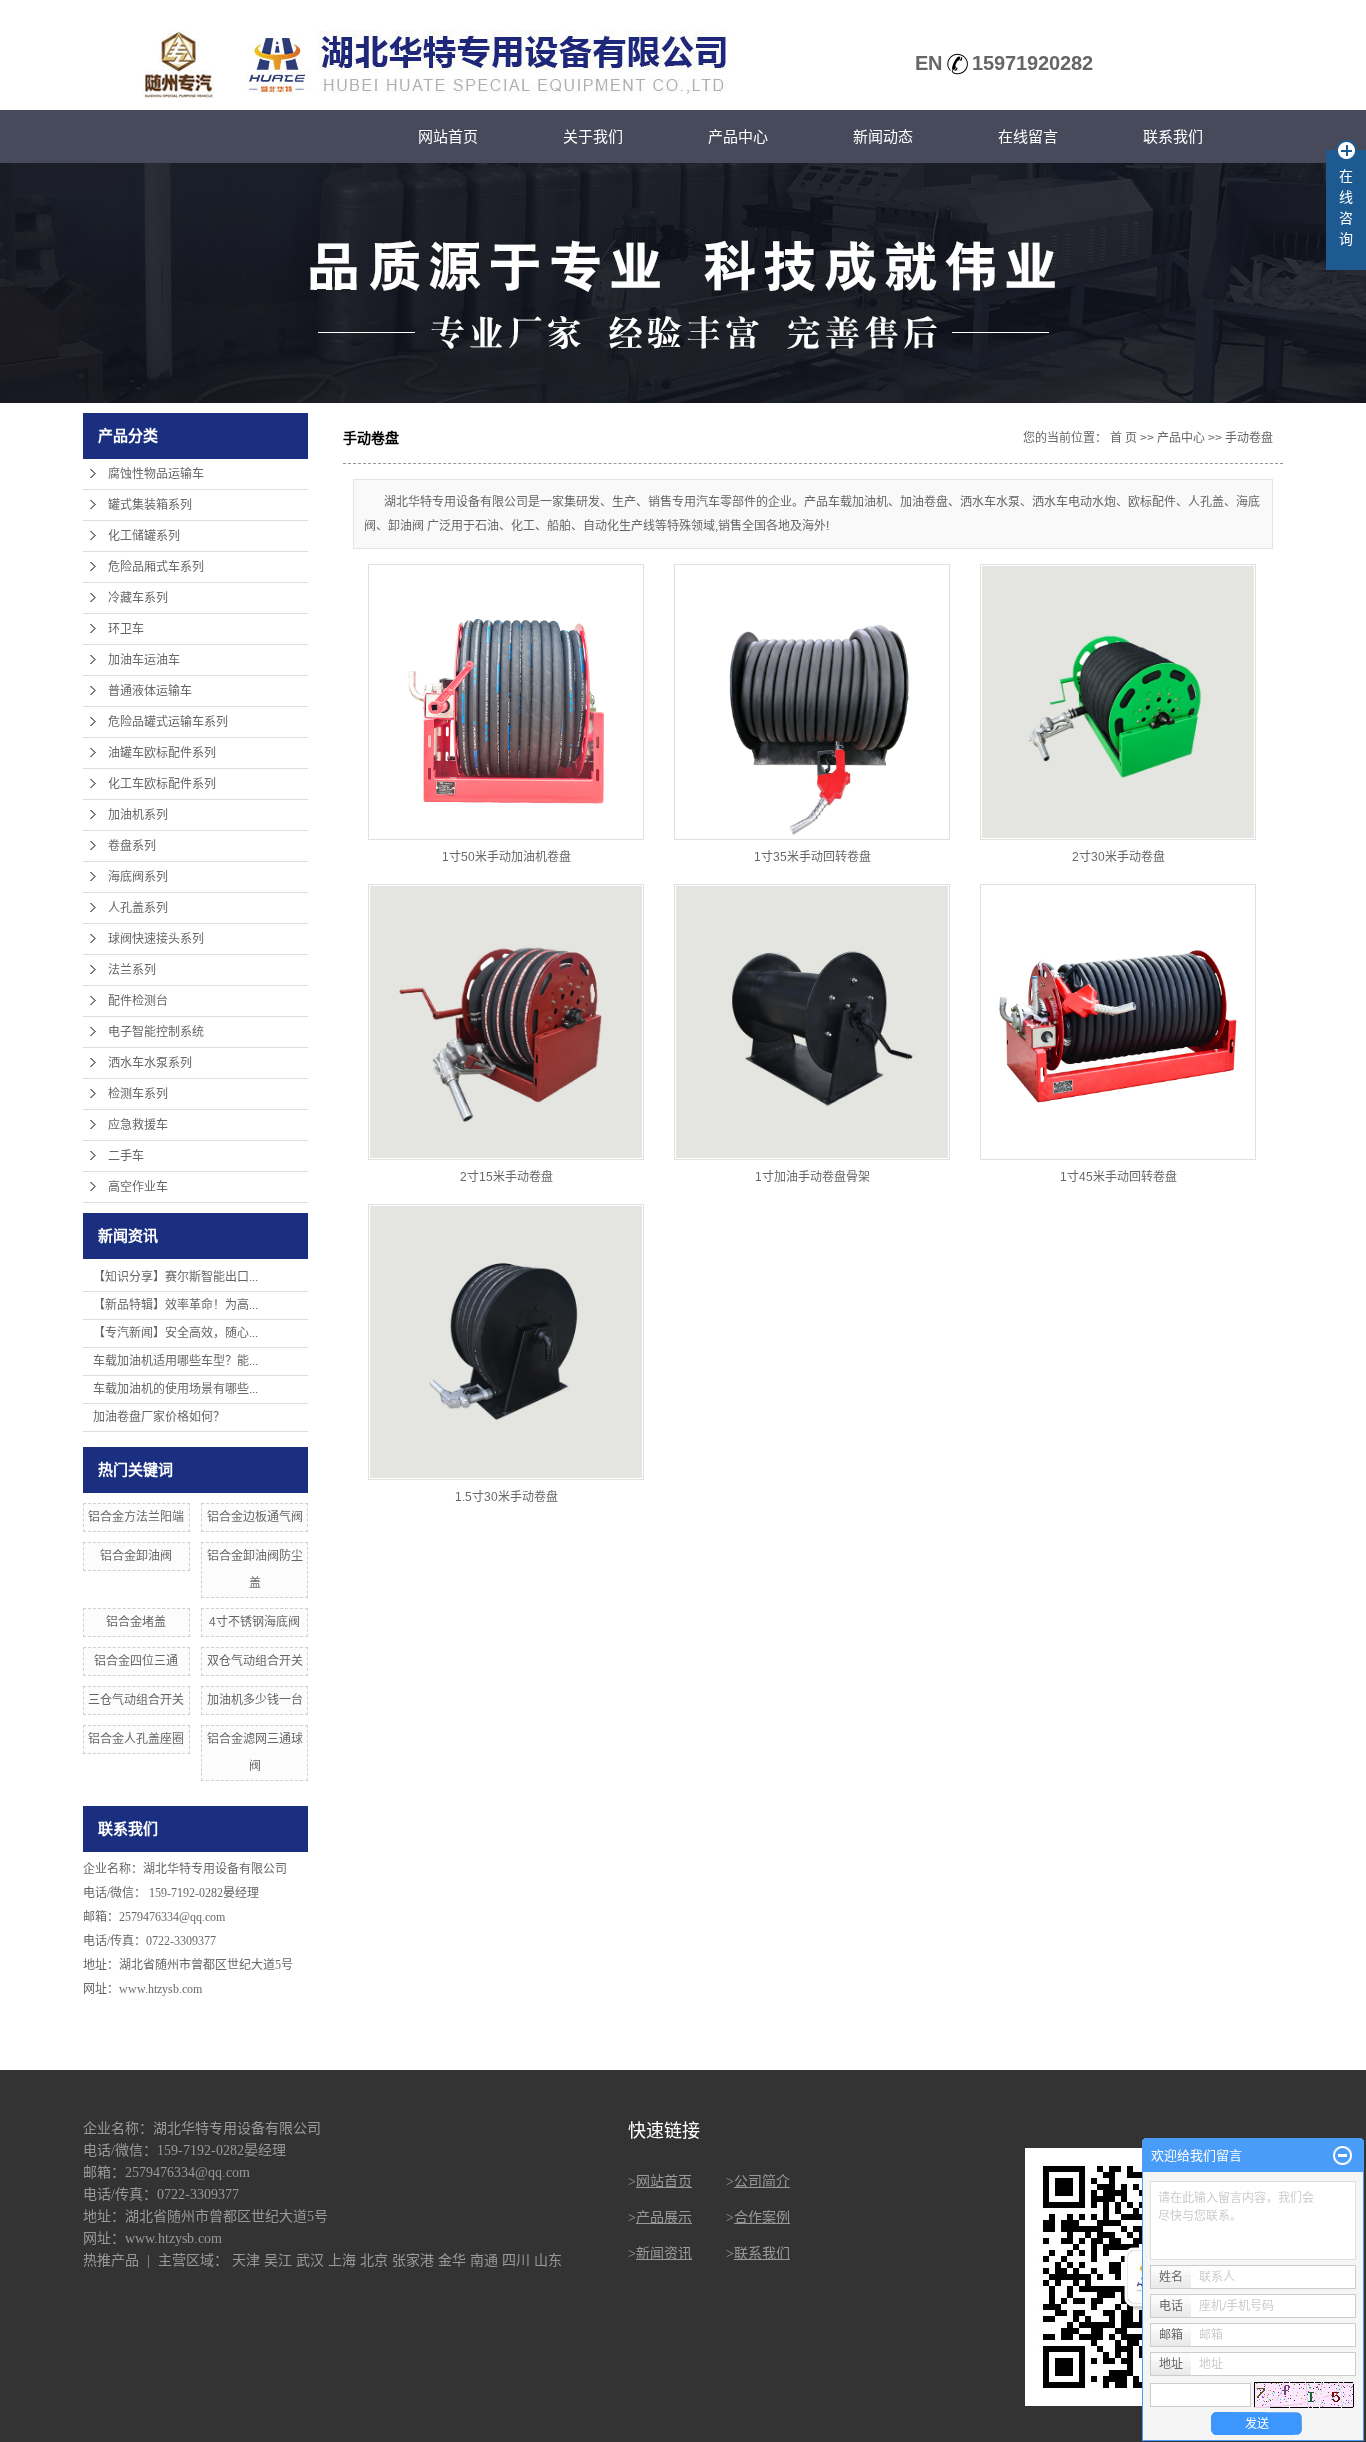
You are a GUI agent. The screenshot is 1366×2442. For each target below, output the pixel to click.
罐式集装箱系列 (150, 505)
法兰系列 (132, 970)
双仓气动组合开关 (255, 1661)
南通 (484, 2260)
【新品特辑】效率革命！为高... (175, 1305)
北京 (374, 2260)
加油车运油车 (144, 660)
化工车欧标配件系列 (162, 784)
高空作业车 (138, 1187)
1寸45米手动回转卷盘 (1118, 1177)
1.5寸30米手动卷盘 (506, 1497)
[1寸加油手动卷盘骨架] (812, 1022)
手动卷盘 (1249, 438)
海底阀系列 (138, 877)
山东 (548, 2260)
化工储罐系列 (144, 536)
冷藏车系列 (138, 598)
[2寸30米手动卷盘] (1118, 702)
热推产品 (111, 2260)
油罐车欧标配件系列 (162, 753)
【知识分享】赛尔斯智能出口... (175, 1277)
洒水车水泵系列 (150, 1063)
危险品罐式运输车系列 (168, 722)
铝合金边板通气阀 (255, 1517)
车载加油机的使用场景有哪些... (175, 1389)
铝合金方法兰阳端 (136, 1517)
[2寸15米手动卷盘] (506, 1022)
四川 (516, 2260)
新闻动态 (883, 136)
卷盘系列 (132, 846)
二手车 (126, 1156)
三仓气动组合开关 (136, 1700)
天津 (246, 2260)
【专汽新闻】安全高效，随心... (175, 1333)
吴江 (278, 2260)
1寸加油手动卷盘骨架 (812, 1177)
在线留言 (1028, 136)
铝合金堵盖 (136, 1622)
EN (928, 63)
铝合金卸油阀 (136, 1556)
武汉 (310, 2260)
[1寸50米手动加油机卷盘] (506, 702)
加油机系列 (138, 815)
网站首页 (448, 136)
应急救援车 (138, 1125)
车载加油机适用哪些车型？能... (175, 1361)
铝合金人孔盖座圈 (136, 1739)
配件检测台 (138, 1001)
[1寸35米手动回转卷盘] (812, 702)
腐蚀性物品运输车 (156, 474)
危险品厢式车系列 (156, 567)
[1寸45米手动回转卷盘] (1118, 1022)
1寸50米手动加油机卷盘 (506, 857)
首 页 (1123, 438)
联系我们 (1173, 136)
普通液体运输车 (150, 691)
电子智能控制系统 (156, 1032)
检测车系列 (138, 1094)
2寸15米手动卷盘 (506, 1177)
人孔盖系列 (138, 908)
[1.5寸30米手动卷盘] (506, 1342)
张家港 (413, 2260)
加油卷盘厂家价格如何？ (159, 1417)
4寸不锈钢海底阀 (254, 1622)
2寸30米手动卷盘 (1118, 857)
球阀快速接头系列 (156, 939)
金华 (452, 2260)
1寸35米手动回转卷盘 (812, 857)
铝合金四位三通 (136, 1661)
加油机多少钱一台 (255, 1700)
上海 (342, 2260)
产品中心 (738, 136)
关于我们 (593, 136)
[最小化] (1342, 2156)
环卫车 (126, 629)
